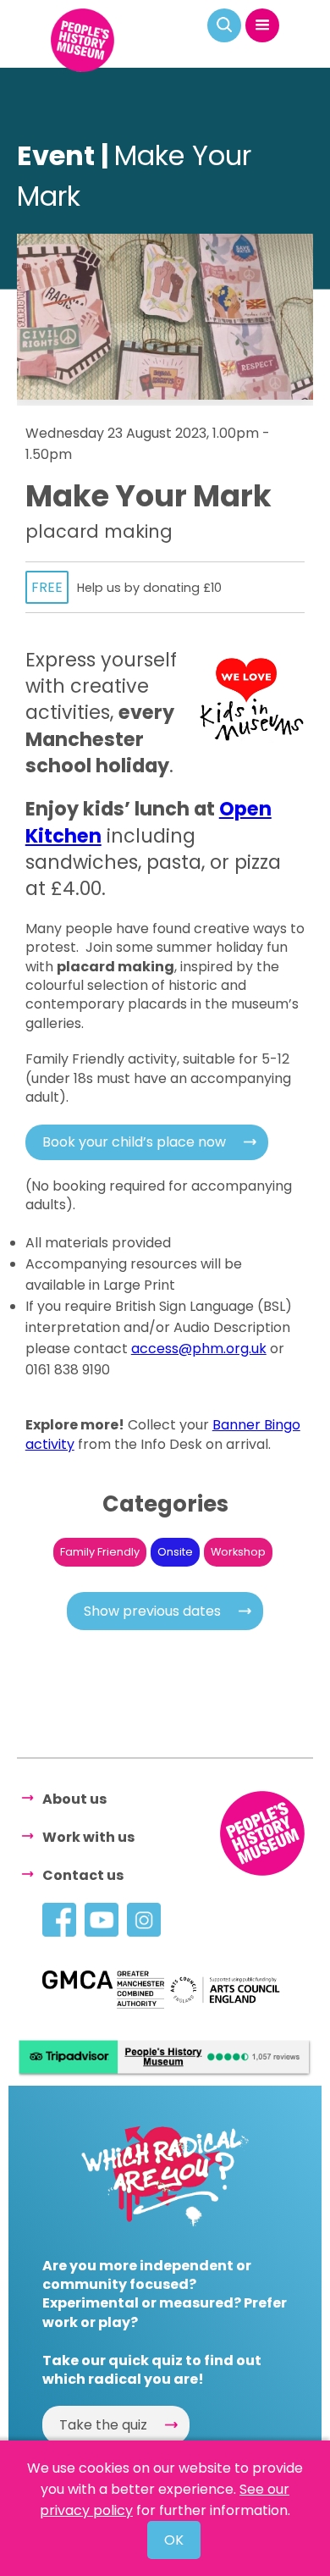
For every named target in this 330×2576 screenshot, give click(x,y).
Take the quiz (103, 2425)
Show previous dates (152, 1611)
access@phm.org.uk (199, 1349)
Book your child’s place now (134, 1142)
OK (174, 2540)
